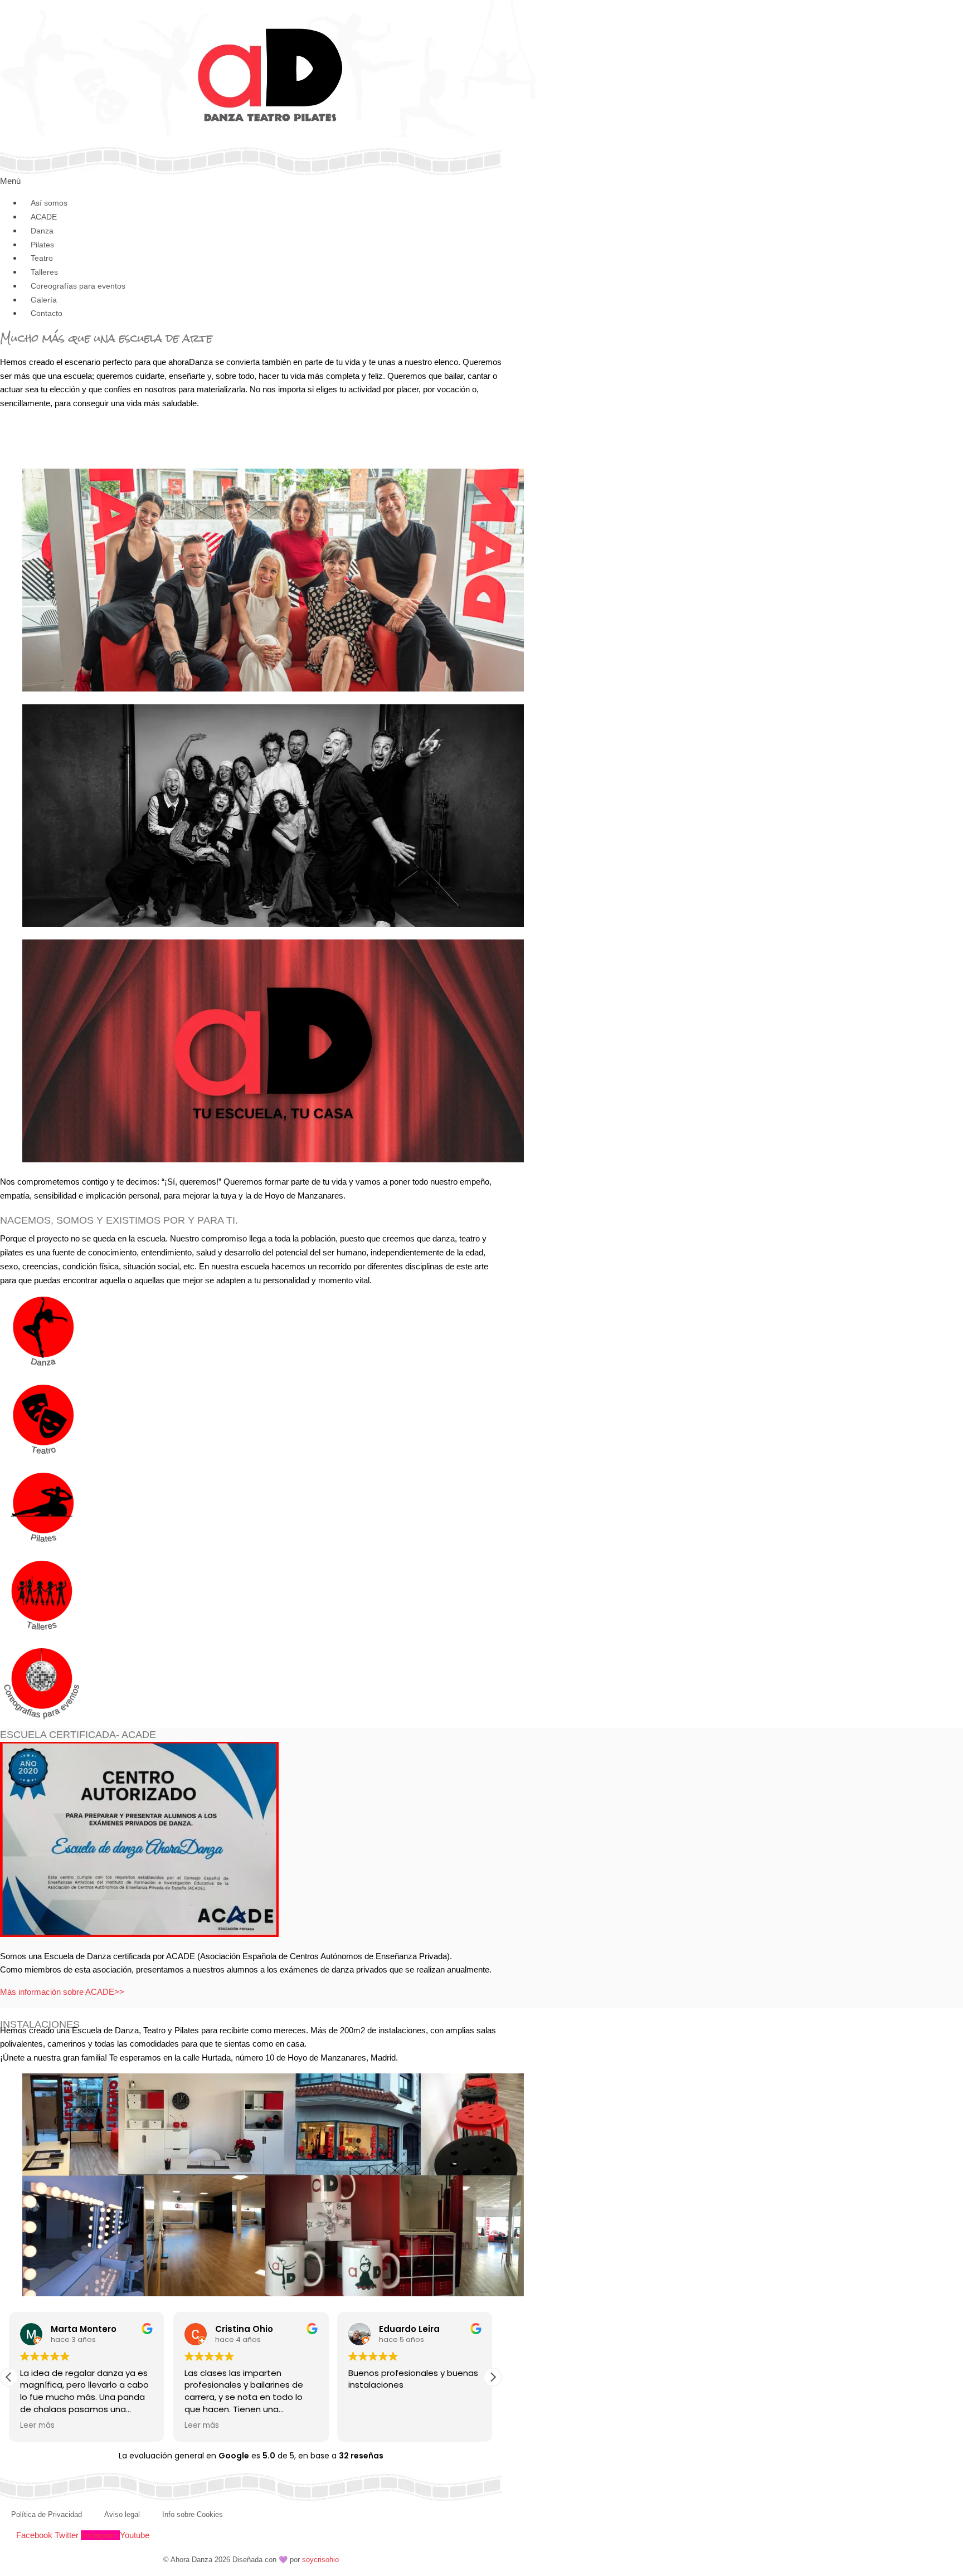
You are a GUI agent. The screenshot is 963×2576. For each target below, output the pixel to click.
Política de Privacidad (47, 2514)
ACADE (44, 217)
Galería (44, 300)
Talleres (44, 272)
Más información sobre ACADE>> (62, 1992)
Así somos (49, 203)
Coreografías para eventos (78, 286)
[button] (493, 2377)
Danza (42, 231)
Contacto (47, 313)
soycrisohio (320, 2560)
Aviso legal (122, 2514)
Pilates (42, 245)
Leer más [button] (37, 2426)
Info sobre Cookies (193, 2514)
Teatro (42, 258)
